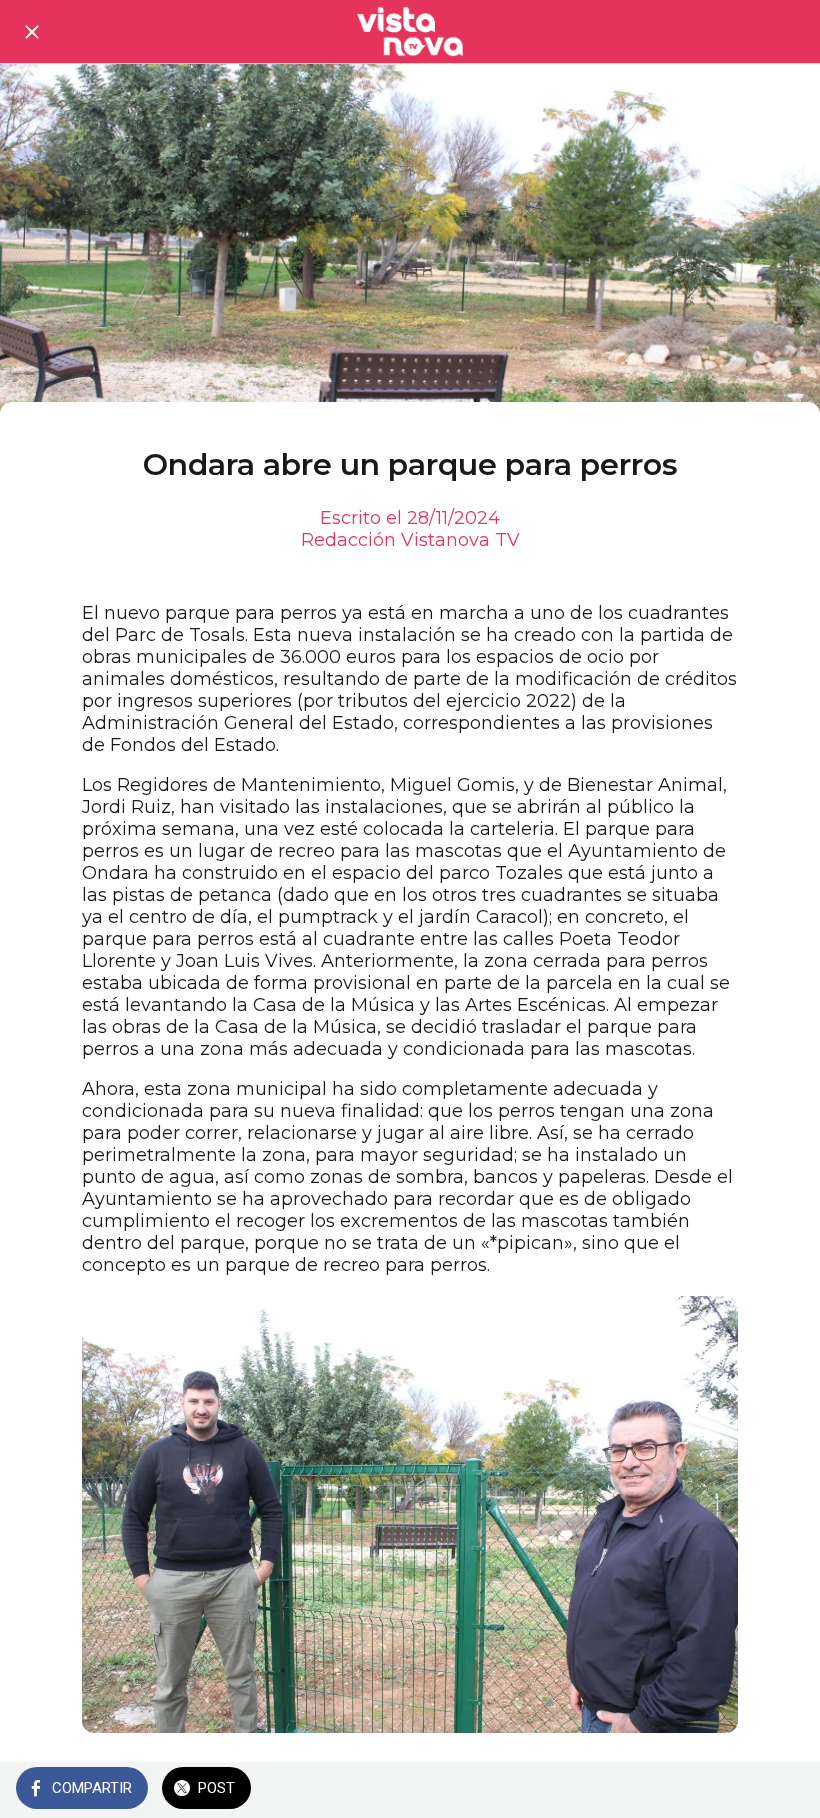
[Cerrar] (32, 32)
